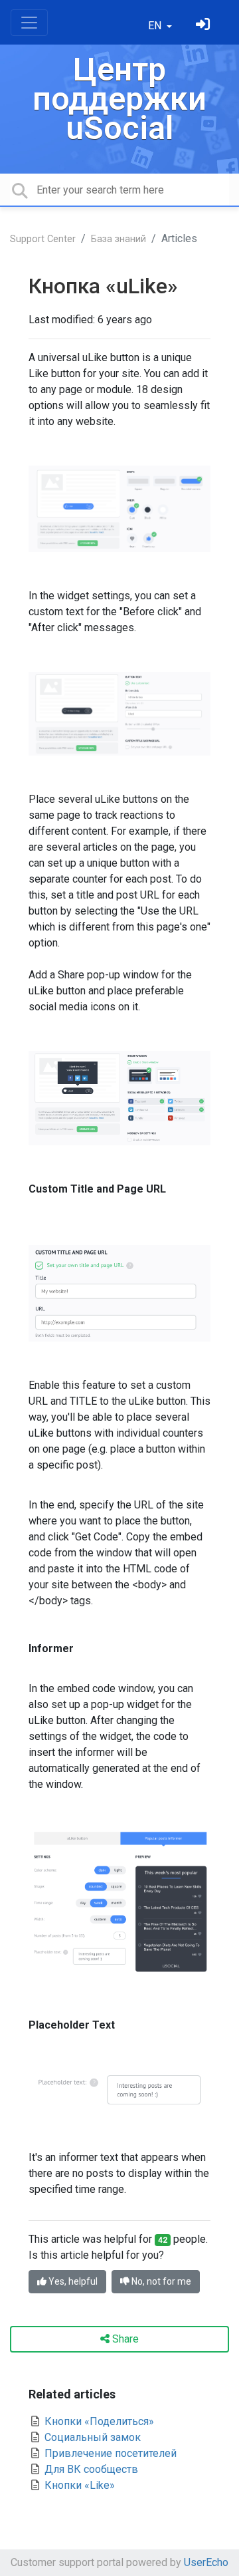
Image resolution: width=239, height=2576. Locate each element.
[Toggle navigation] (29, 23)
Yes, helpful (72, 2281)
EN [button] (156, 26)
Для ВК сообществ (90, 2469)
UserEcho (206, 2562)
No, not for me (160, 2281)
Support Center (43, 239)
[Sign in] (204, 26)
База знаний (119, 239)
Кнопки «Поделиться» (98, 2421)
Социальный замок (91, 2437)
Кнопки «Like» (78, 2485)
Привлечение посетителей (109, 2453)
